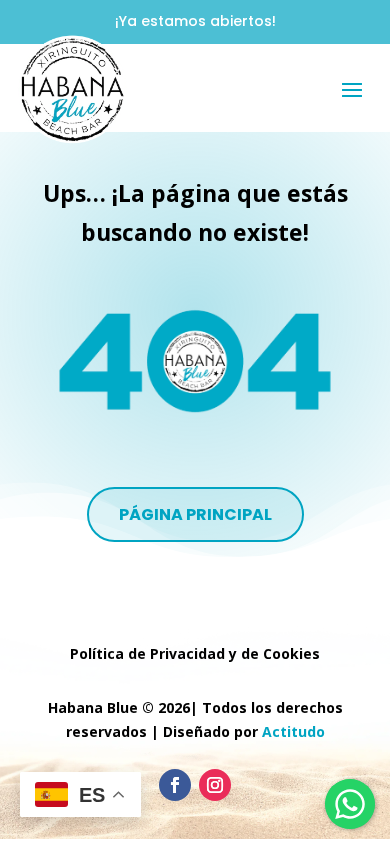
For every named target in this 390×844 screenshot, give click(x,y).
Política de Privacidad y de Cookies (195, 653)
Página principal (195, 514)
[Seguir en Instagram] (215, 785)
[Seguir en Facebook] (175, 785)
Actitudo (293, 731)
